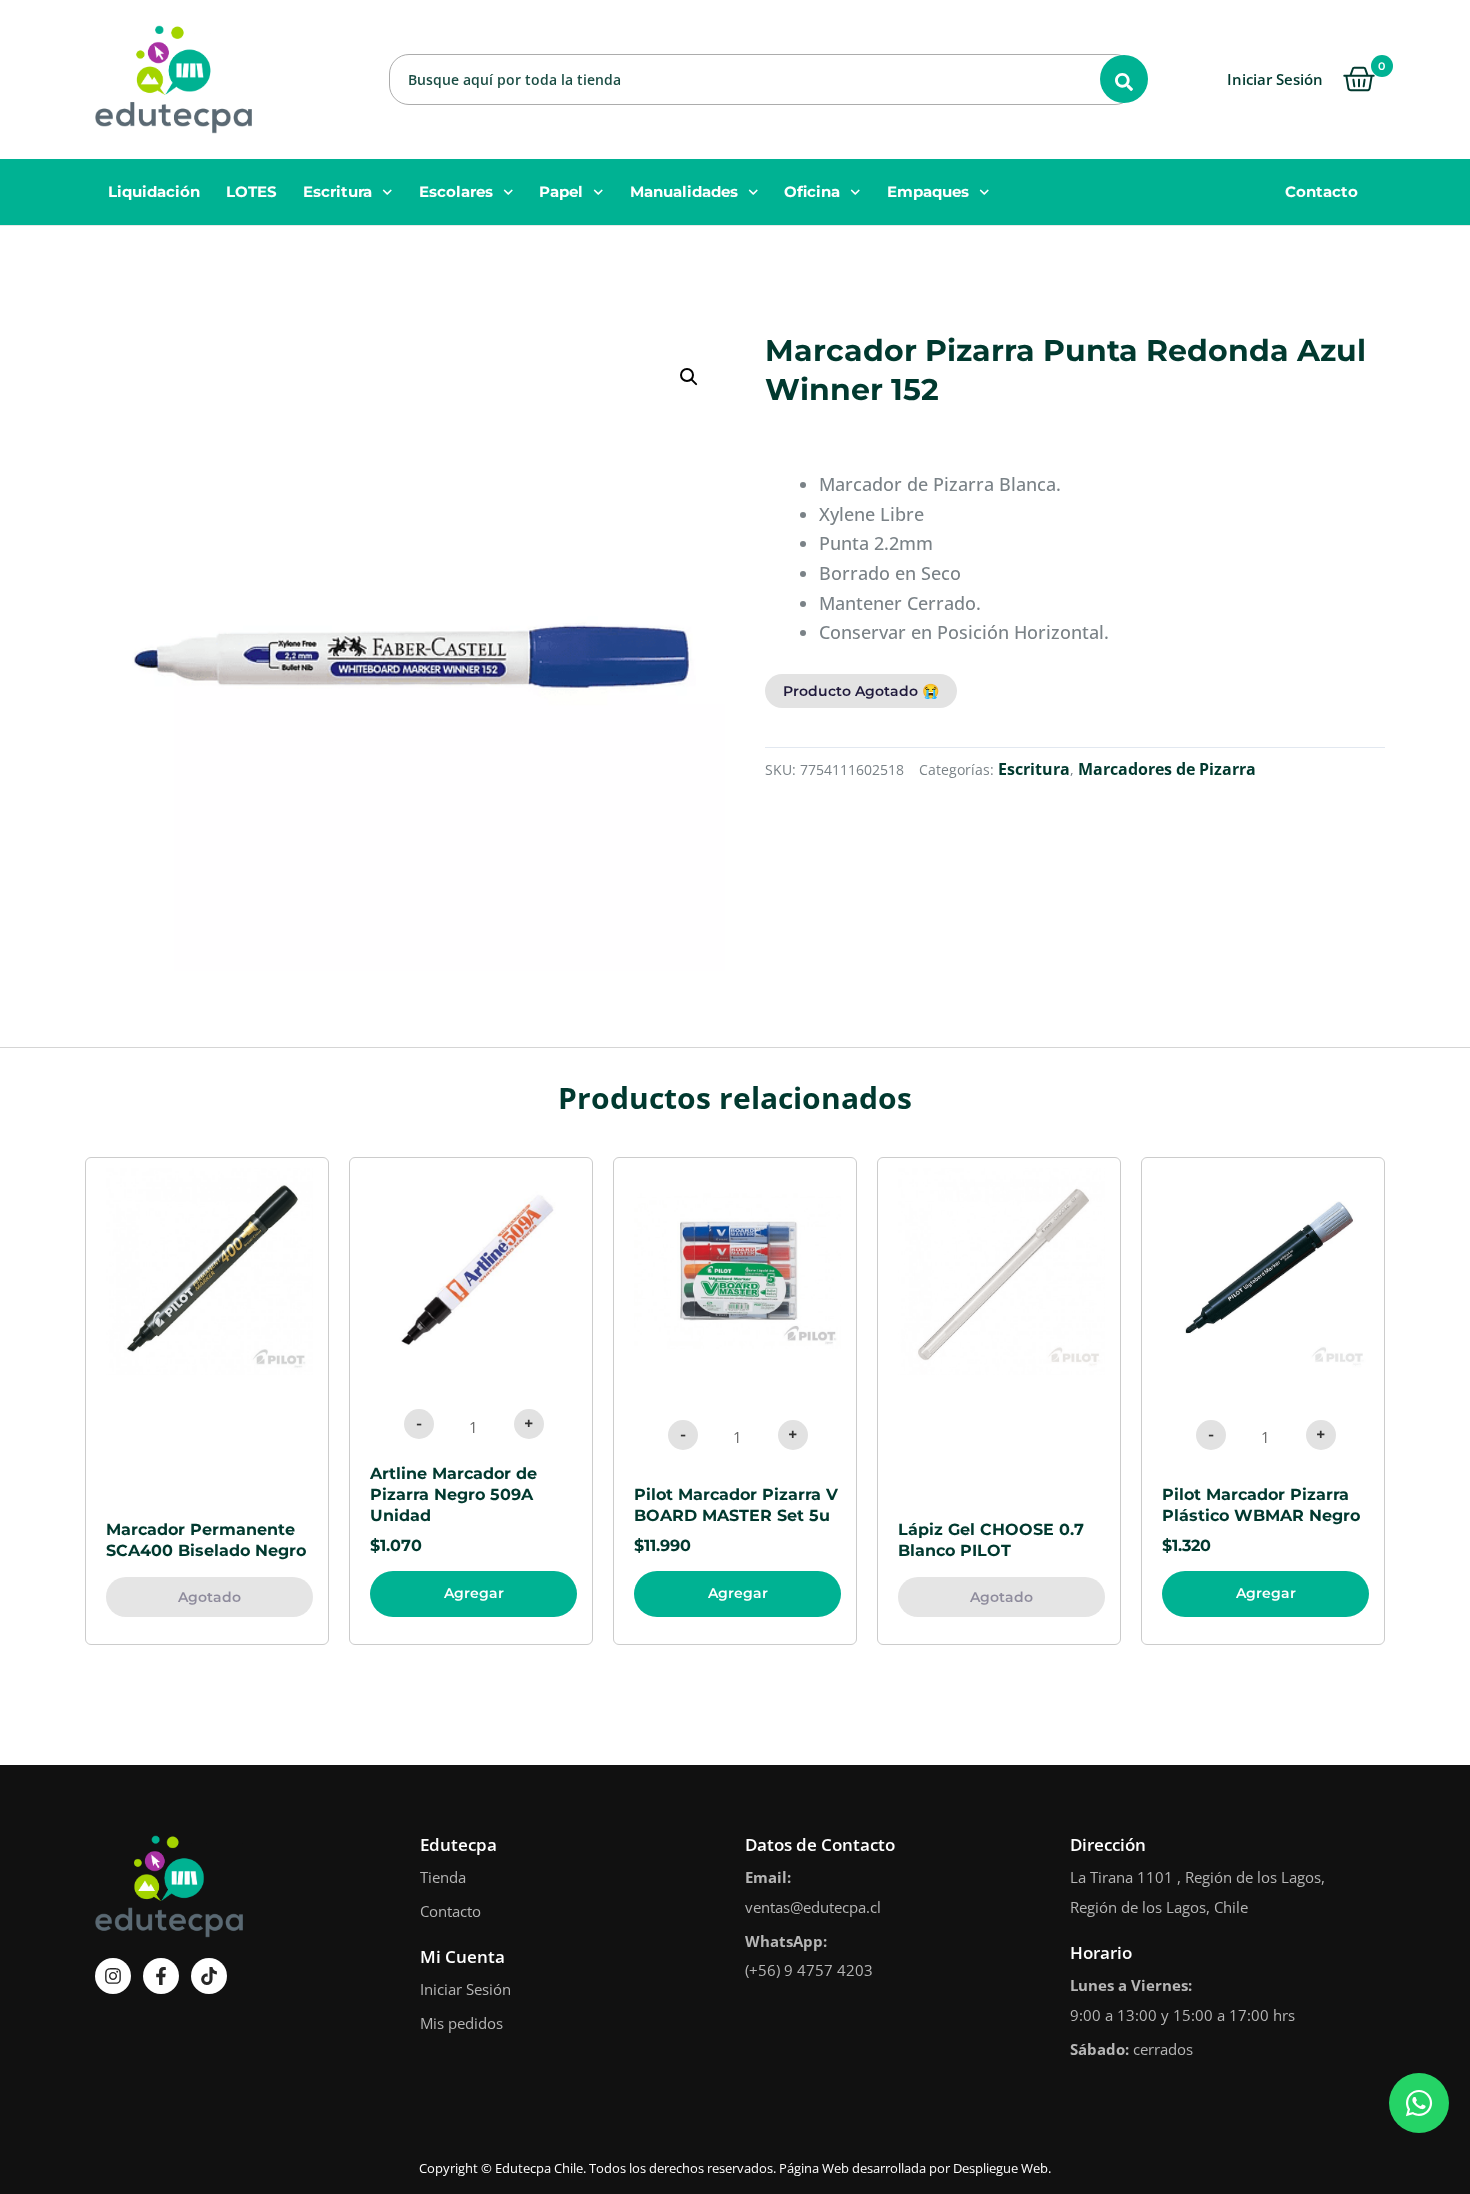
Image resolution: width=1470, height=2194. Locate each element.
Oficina (812, 191)
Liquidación (154, 191)
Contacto (1321, 191)
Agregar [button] (474, 1593)
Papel (561, 191)
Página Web (814, 2168)
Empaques (928, 191)
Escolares (456, 191)
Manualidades (684, 191)
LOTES (251, 191)
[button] (689, 377)
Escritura (337, 191)
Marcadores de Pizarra (1167, 769)
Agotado (209, 1597)
